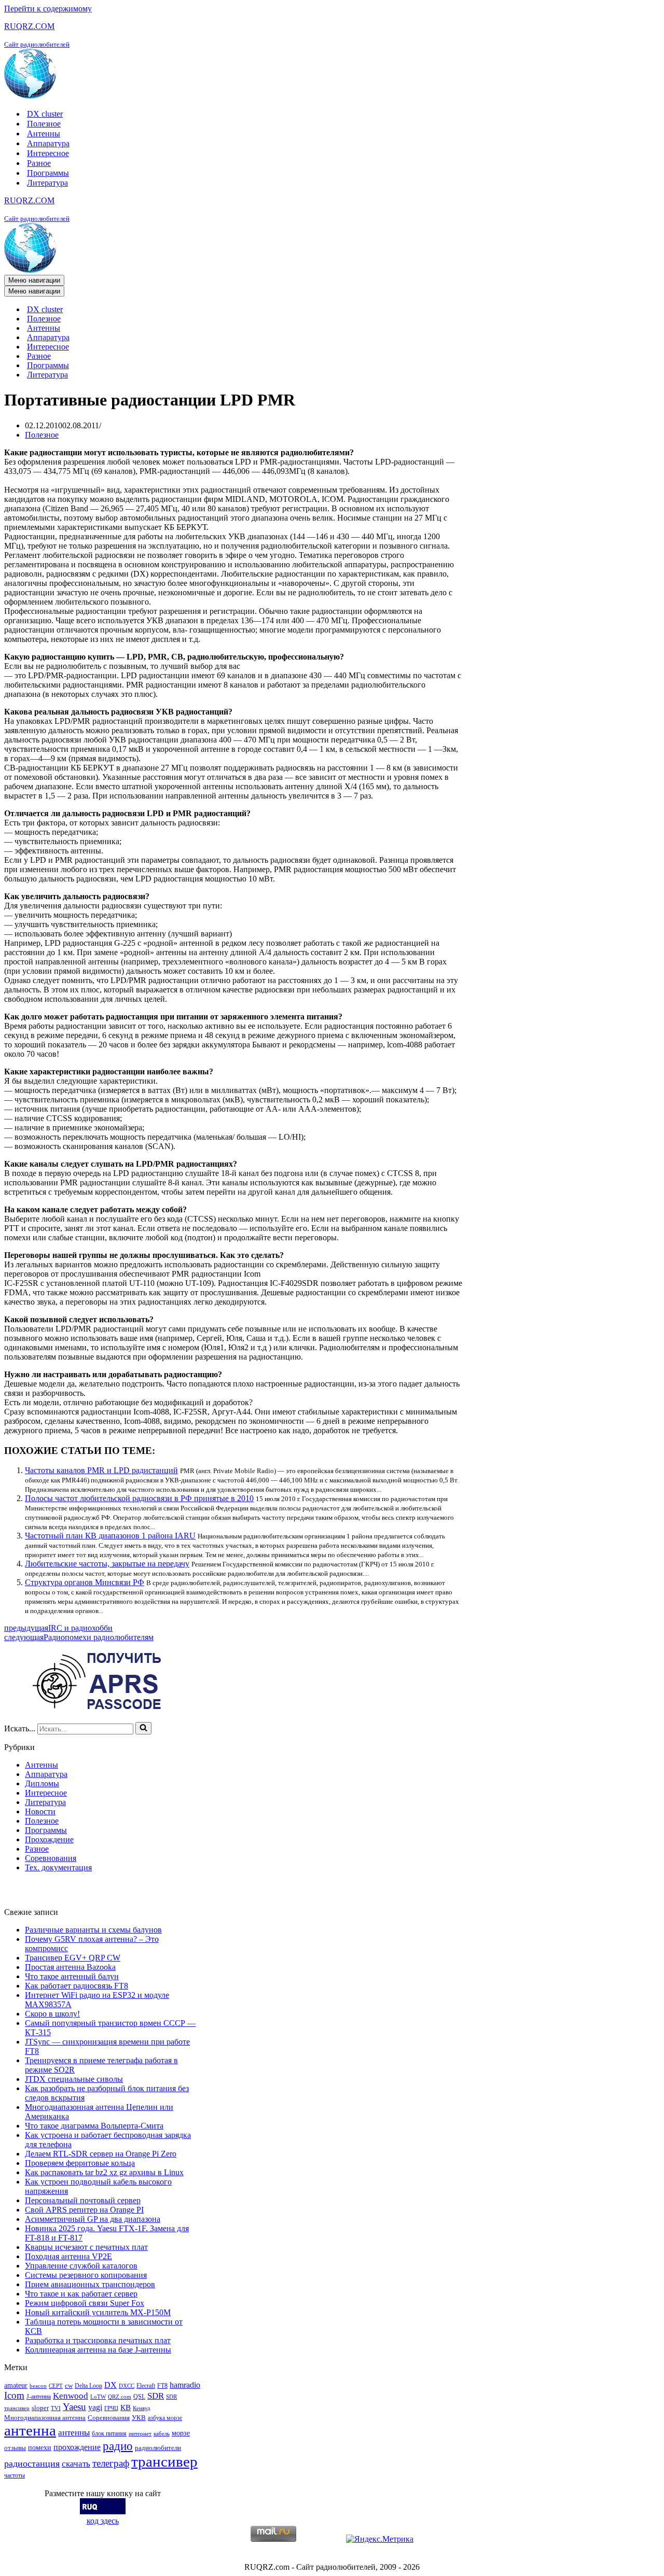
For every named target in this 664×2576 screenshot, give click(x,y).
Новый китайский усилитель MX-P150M (98, 2312)
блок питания (109, 2433)
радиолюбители (158, 2448)
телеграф (111, 2463)
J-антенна (39, 2397)
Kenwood (71, 2396)
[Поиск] (143, 1728)
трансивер (164, 2461)
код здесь (103, 2521)
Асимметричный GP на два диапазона (93, 2219)
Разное (39, 163)
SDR (156, 2396)
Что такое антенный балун (72, 1976)
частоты (15, 2475)
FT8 (162, 2386)
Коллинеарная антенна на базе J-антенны (98, 2350)
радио (118, 2446)
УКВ (139, 2418)
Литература (47, 183)
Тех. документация (58, 1867)
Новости (40, 1811)
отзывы (15, 2448)
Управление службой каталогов (81, 2266)
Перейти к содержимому (48, 9)
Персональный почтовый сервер (83, 2200)
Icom (14, 2395)
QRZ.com (120, 2397)
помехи (40, 2447)
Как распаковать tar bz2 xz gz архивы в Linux (104, 2172)
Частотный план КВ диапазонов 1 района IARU (110, 1536)
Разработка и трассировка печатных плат (98, 2340)
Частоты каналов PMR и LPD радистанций (101, 1470)
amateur (16, 2385)
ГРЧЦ (111, 2408)
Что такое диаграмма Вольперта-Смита (94, 2126)
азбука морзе (165, 2418)
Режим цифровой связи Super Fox (85, 2303)
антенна (30, 2430)
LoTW (98, 2397)
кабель (162, 2434)
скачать (76, 2464)
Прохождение (49, 1839)
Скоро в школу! (52, 2014)
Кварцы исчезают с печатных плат (86, 2247)
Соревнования (51, 1858)
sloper (40, 2408)
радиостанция (32, 2463)
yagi (95, 2407)
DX (110, 2385)
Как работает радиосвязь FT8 (77, 1986)
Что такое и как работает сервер (81, 2294)
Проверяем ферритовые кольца (80, 2163)
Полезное (44, 124)
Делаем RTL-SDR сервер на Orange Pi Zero (101, 2154)
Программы (48, 173)
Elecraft (146, 2386)
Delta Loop (88, 2386)
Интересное (48, 153)
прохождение (77, 2447)
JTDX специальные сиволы (74, 2079)
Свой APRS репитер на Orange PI (84, 2210)
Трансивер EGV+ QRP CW (73, 1958)
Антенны (44, 134)
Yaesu (74, 2407)
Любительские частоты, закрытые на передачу (107, 1564)
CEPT (56, 2386)
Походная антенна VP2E (68, 2256)
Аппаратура (48, 143)
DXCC (127, 2386)
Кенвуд (142, 2408)
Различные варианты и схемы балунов (93, 1930)
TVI (56, 2408)
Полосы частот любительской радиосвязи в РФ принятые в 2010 (139, 1498)
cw (69, 2385)
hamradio (185, 2385)
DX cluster (45, 114)
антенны (74, 2433)
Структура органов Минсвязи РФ (85, 1582)
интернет (140, 2434)
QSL (139, 2397)
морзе (181, 2433)
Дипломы (42, 1783)
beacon (38, 2386)
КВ (126, 2407)
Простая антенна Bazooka (70, 1967)
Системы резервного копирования (86, 2275)
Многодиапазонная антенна (45, 2418)
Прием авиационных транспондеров (90, 2284)
